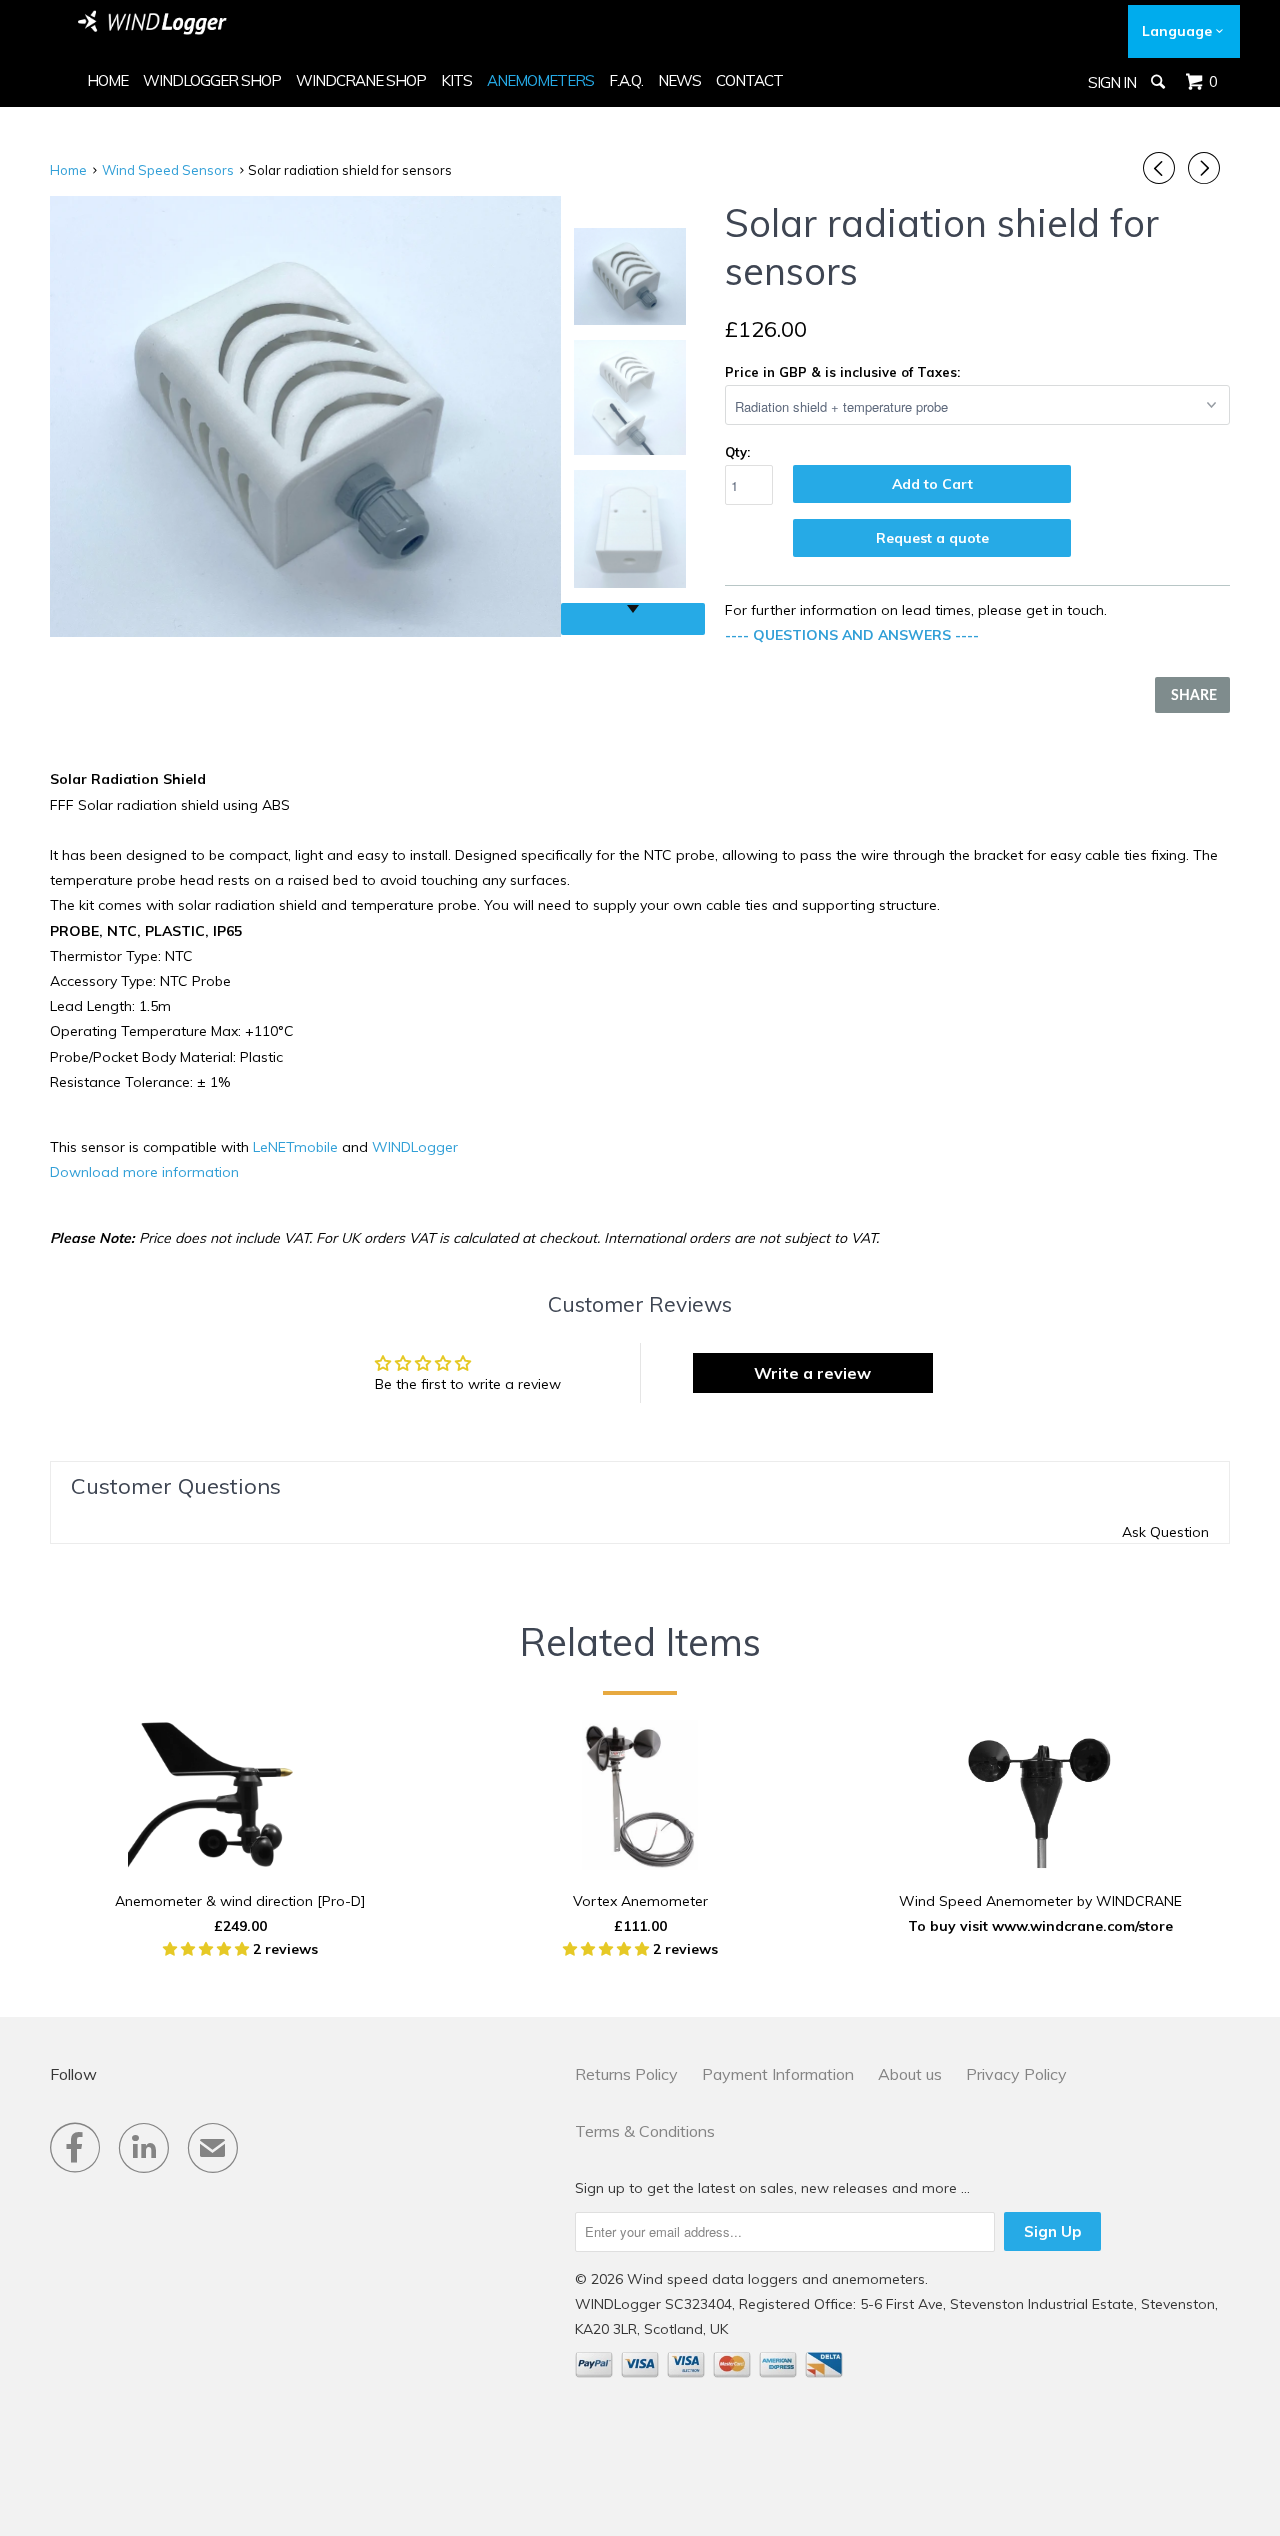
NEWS (679, 80)
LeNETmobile (295, 1147)
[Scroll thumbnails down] (633, 619)
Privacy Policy (1016, 2074)
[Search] (1159, 82)
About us (910, 2074)
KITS (456, 80)
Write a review (812, 1373)
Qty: (737, 452)
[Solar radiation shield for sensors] (305, 416)
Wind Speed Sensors (168, 170)
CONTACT (749, 80)
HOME (107, 80)
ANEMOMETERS (540, 80)
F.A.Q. (626, 80)
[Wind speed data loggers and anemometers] (153, 22)
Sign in (1112, 82)
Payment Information (778, 2074)
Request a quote (932, 538)
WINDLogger (415, 1147)
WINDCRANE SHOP (361, 80)
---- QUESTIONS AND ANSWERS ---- (852, 635)
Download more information (144, 1172)
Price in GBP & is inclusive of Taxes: (842, 372)
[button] (208, 1949)
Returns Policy (626, 2074)
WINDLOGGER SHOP (212, 80)
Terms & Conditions (645, 2131)
